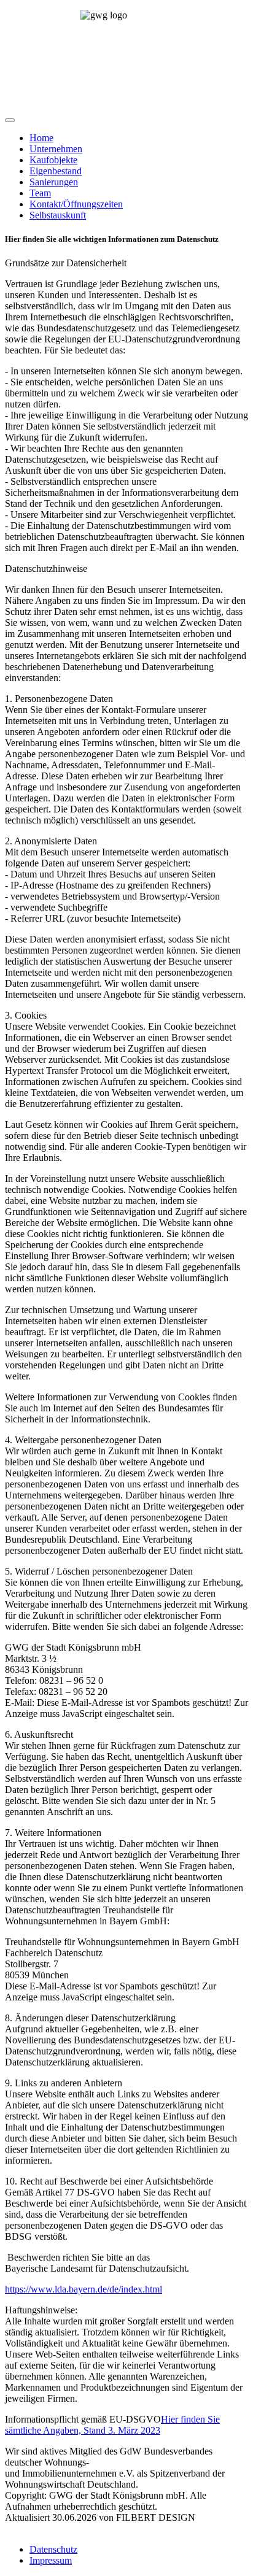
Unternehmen (56, 149)
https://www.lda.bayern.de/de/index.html (84, 2289)
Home (41, 138)
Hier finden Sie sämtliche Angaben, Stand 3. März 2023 (112, 2425)
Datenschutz (53, 2549)
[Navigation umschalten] (10, 120)
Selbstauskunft (58, 215)
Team (40, 193)
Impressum (51, 2560)
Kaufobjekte (53, 160)
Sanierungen (54, 182)
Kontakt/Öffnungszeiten (76, 204)
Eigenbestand (56, 171)
